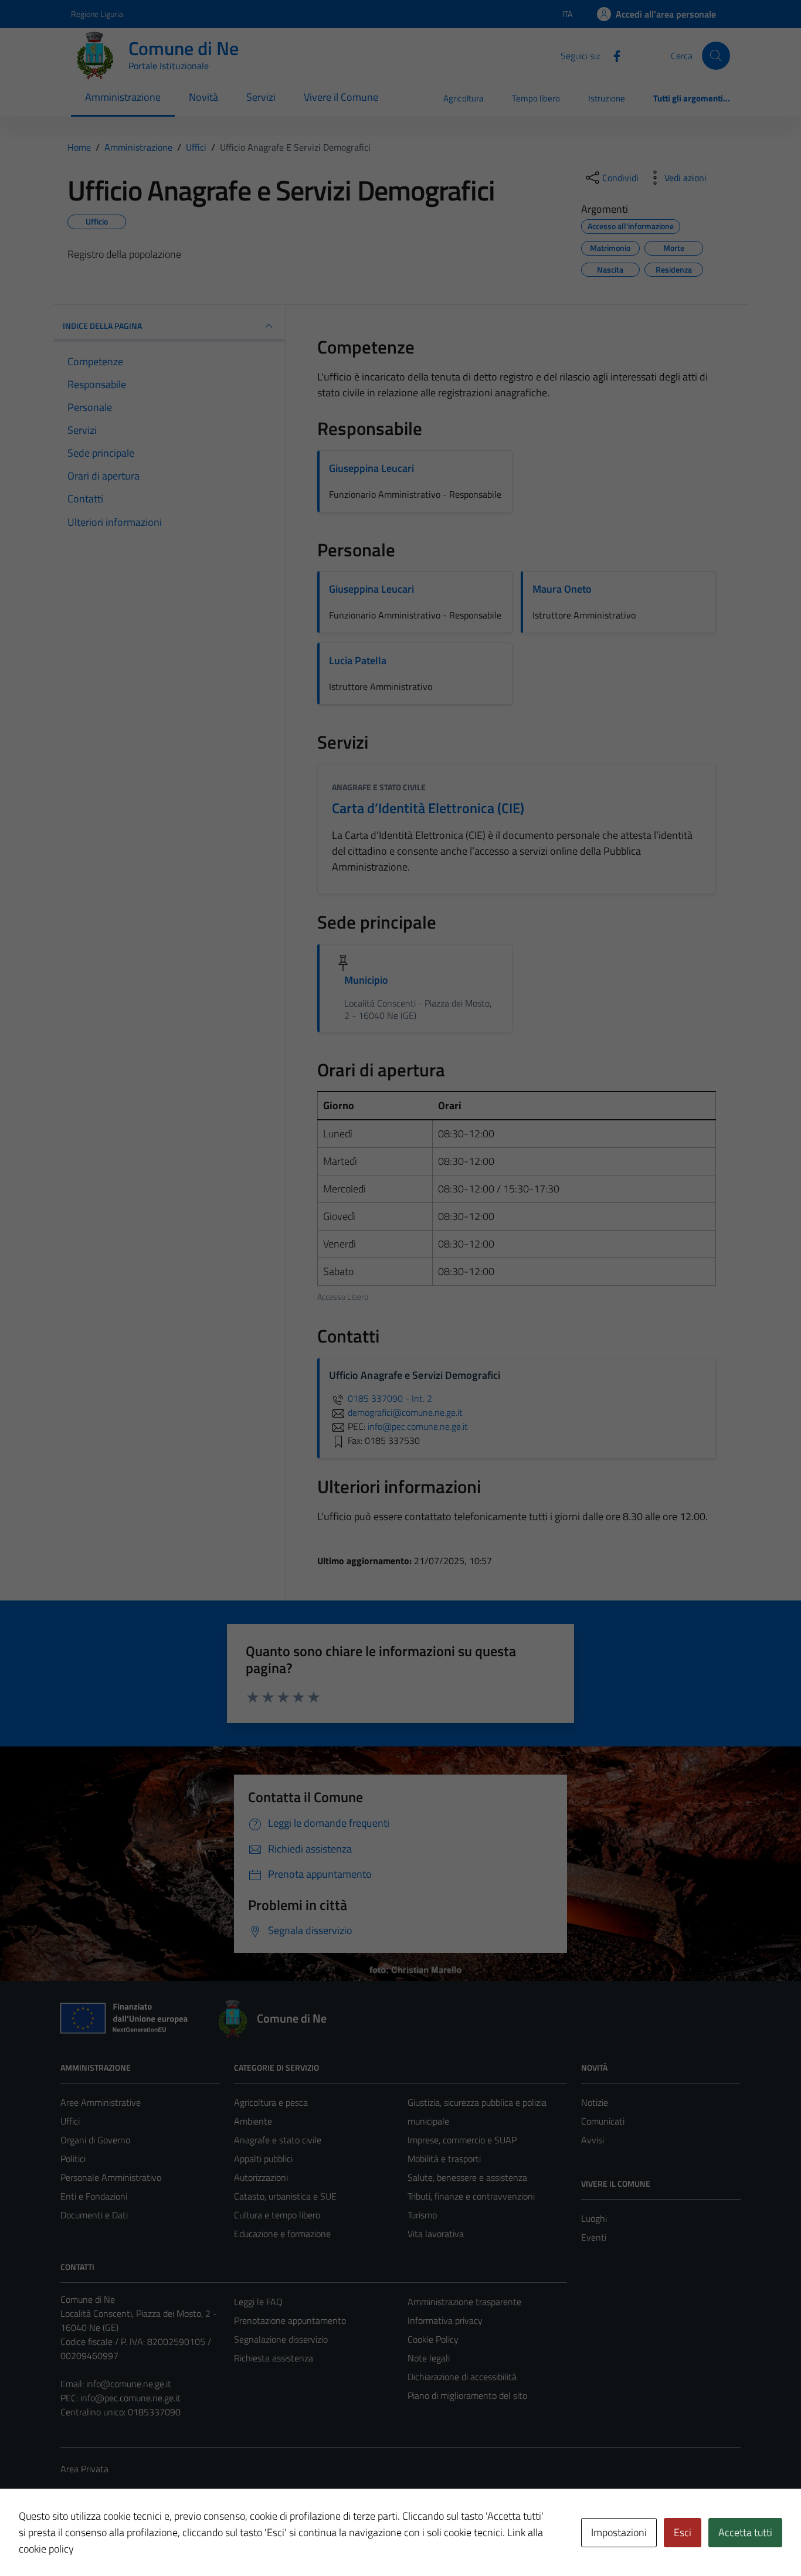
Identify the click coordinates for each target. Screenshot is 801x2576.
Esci (683, 2532)
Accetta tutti (745, 2532)
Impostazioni (619, 2532)
